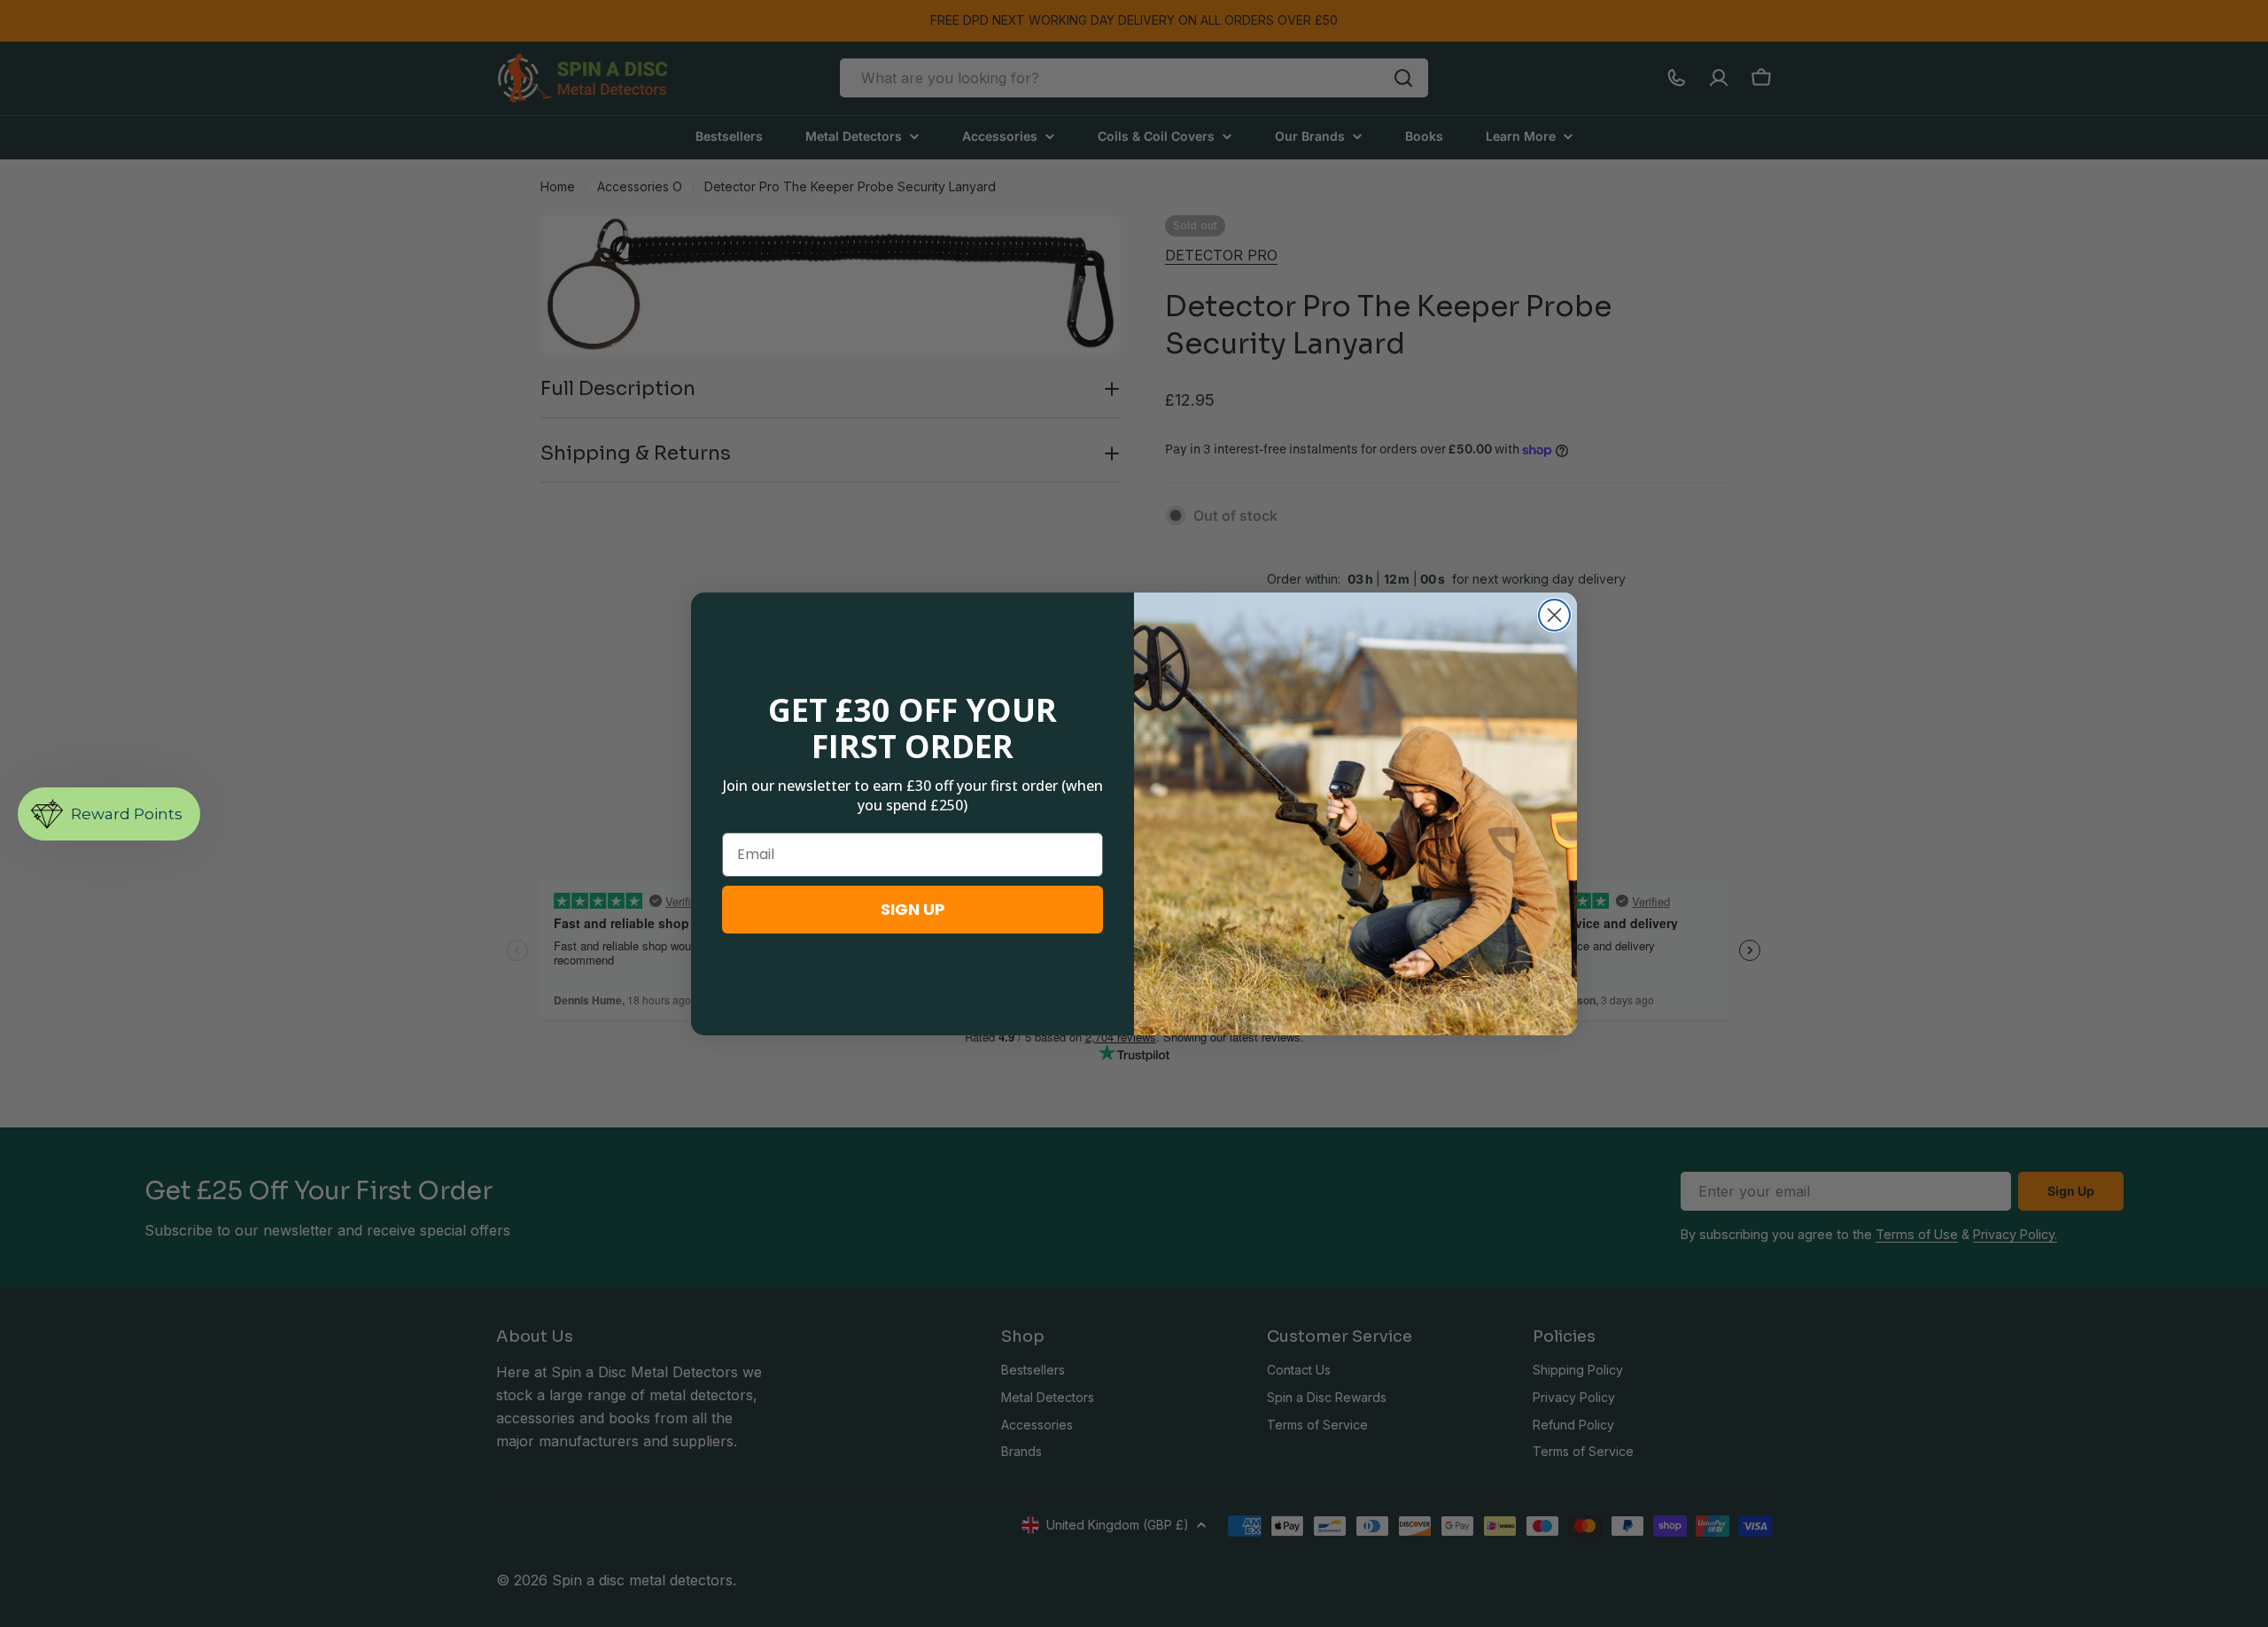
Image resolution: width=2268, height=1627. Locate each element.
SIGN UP (913, 909)
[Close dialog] (1554, 615)
